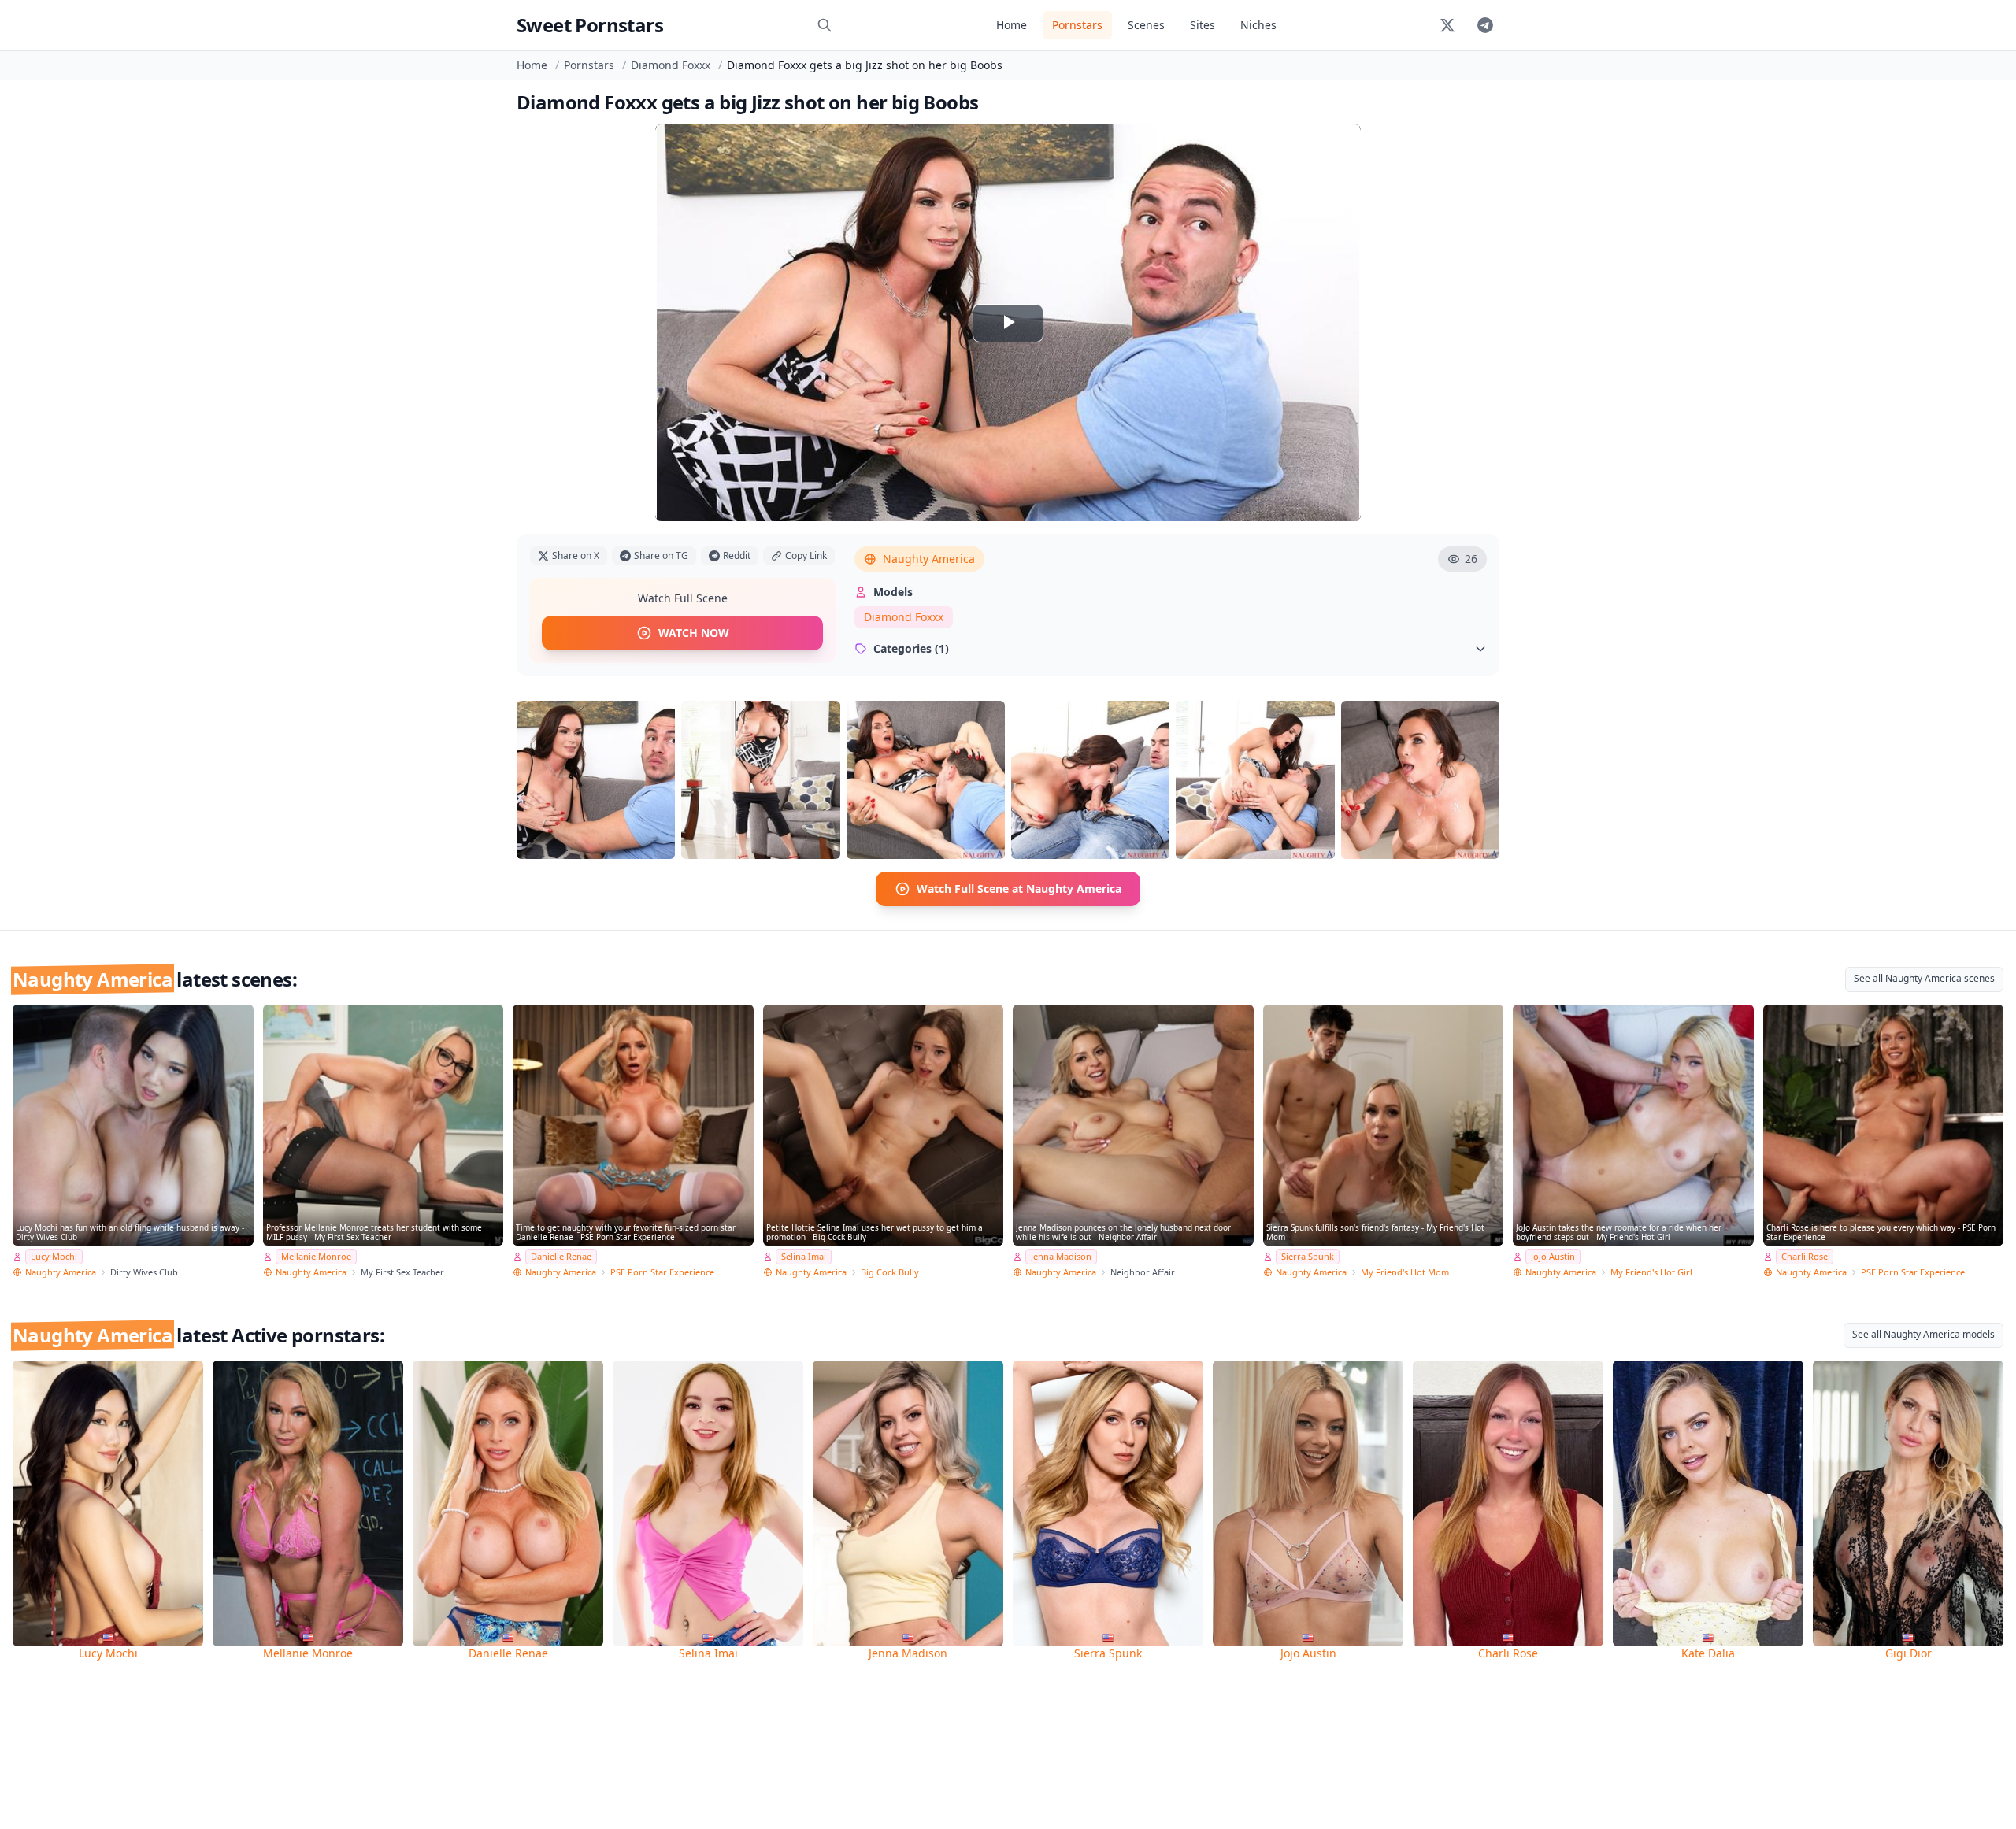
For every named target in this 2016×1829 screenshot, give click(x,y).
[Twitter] (1447, 25)
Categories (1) (911, 648)
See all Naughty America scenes (1924, 978)
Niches (1258, 25)
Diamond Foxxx (671, 65)
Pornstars (1077, 25)
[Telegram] (1485, 25)
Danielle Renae (561, 1256)
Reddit (737, 555)
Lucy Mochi (54, 1256)
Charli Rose (1805, 1256)
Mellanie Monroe (316, 1256)
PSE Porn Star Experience (662, 1272)
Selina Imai (804, 1256)
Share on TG (661, 555)
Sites (1203, 25)
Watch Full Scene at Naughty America (1019, 889)
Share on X (576, 555)
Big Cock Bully (890, 1272)
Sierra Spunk (1308, 1256)
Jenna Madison (1061, 1256)
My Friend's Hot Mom (1405, 1272)
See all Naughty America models (1923, 1334)
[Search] (825, 25)
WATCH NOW (694, 633)
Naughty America (929, 559)
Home (1012, 25)
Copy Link (806, 555)
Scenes (1146, 25)
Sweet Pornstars (590, 25)
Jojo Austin (1553, 1256)
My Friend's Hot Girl (1651, 1272)
